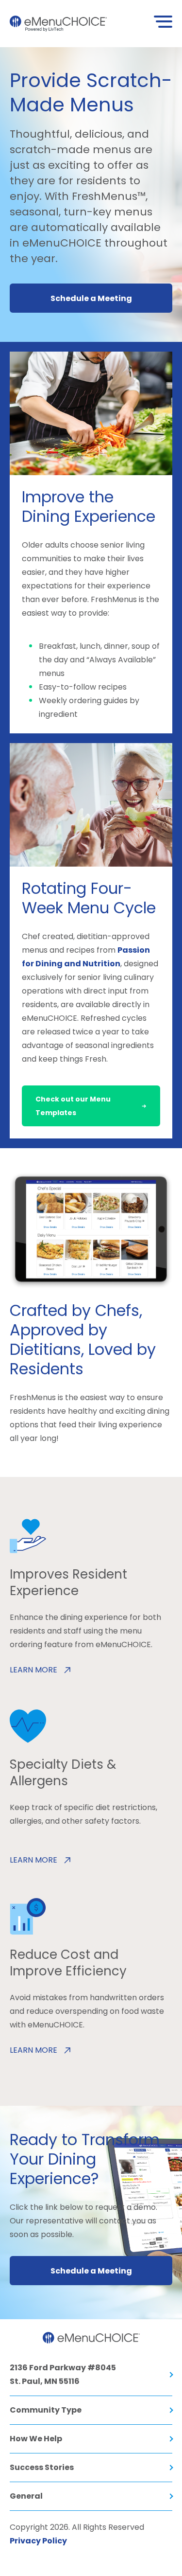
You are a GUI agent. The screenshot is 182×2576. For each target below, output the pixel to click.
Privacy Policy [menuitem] (38, 2541)
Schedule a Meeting (91, 298)
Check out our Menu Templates (73, 1106)
